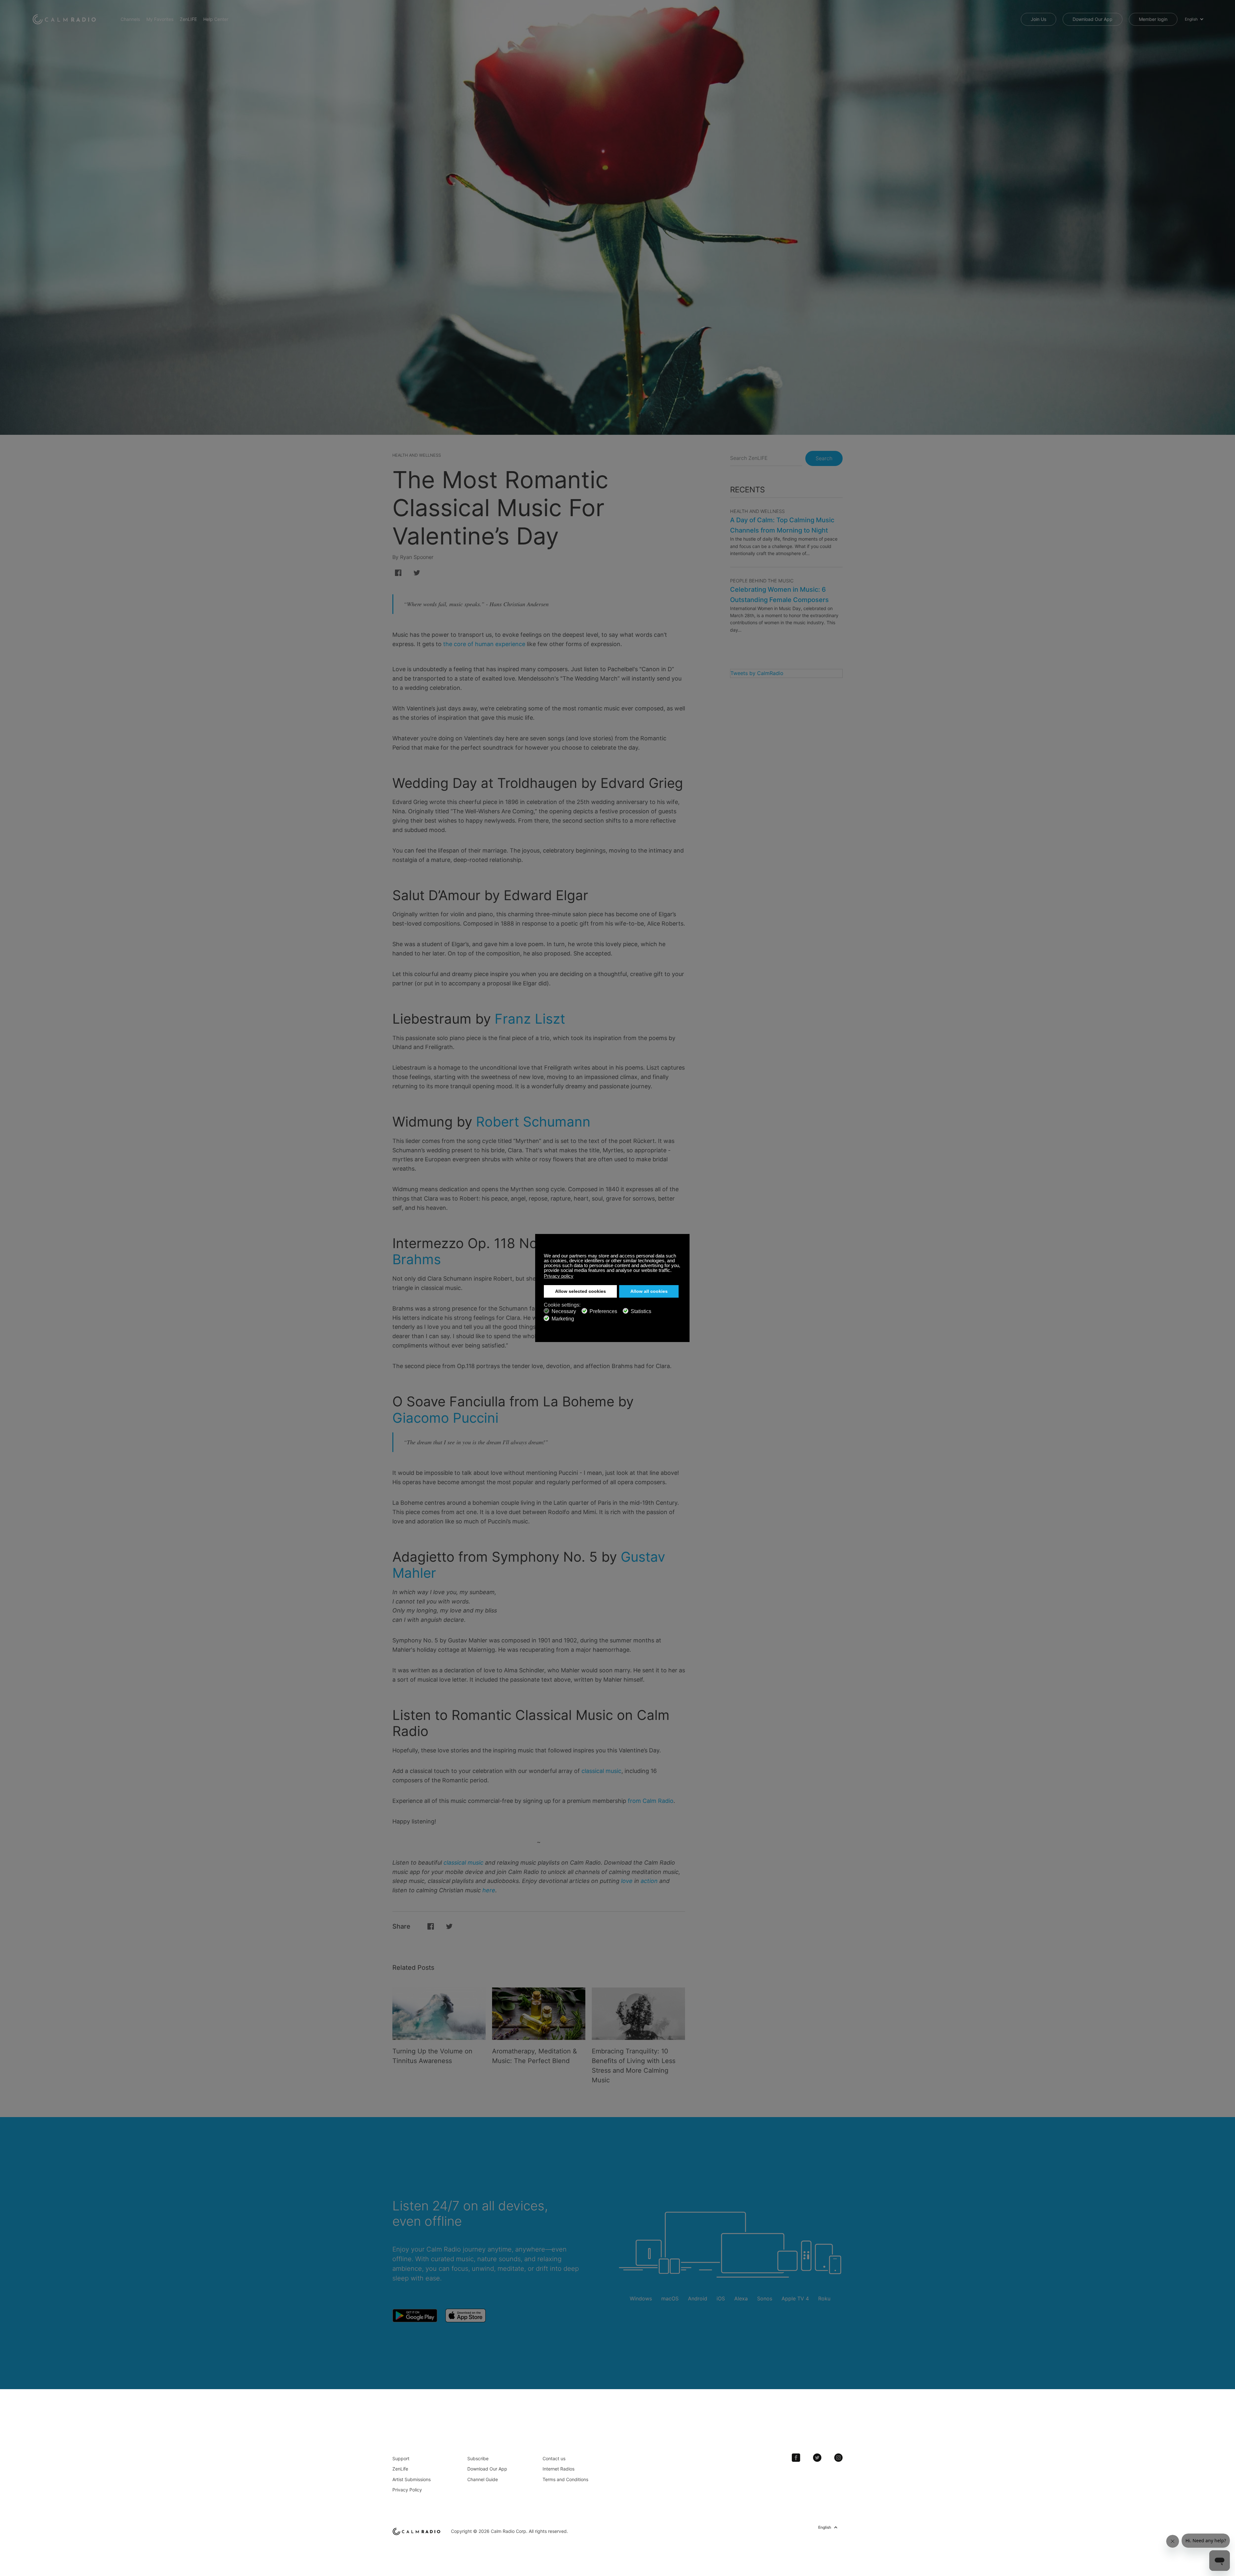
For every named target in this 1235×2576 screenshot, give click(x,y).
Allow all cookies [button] (649, 1291)
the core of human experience (484, 644)
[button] (673, 1271)
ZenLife (400, 2469)
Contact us (554, 2458)
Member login (1153, 19)
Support (401, 2458)
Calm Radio (65, 19)
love (627, 1881)
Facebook (796, 2458)
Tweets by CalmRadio (757, 673)
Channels (130, 19)
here (489, 1890)
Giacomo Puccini (445, 1418)
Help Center (216, 19)
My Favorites (160, 19)
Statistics (641, 1311)
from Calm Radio (651, 1801)
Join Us (1038, 19)
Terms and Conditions (565, 2479)
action (649, 1881)
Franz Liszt (530, 1019)
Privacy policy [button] (559, 1276)
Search (824, 458)
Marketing (563, 1319)
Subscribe (478, 2458)
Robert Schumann (533, 1122)
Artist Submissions (412, 2479)
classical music (601, 1771)
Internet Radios (558, 2469)
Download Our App (1093, 19)
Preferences (603, 1311)
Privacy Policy (407, 2490)
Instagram (838, 2458)
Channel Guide (483, 2479)
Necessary (564, 1311)
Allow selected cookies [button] (581, 1291)
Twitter (817, 2458)
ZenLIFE (188, 19)
